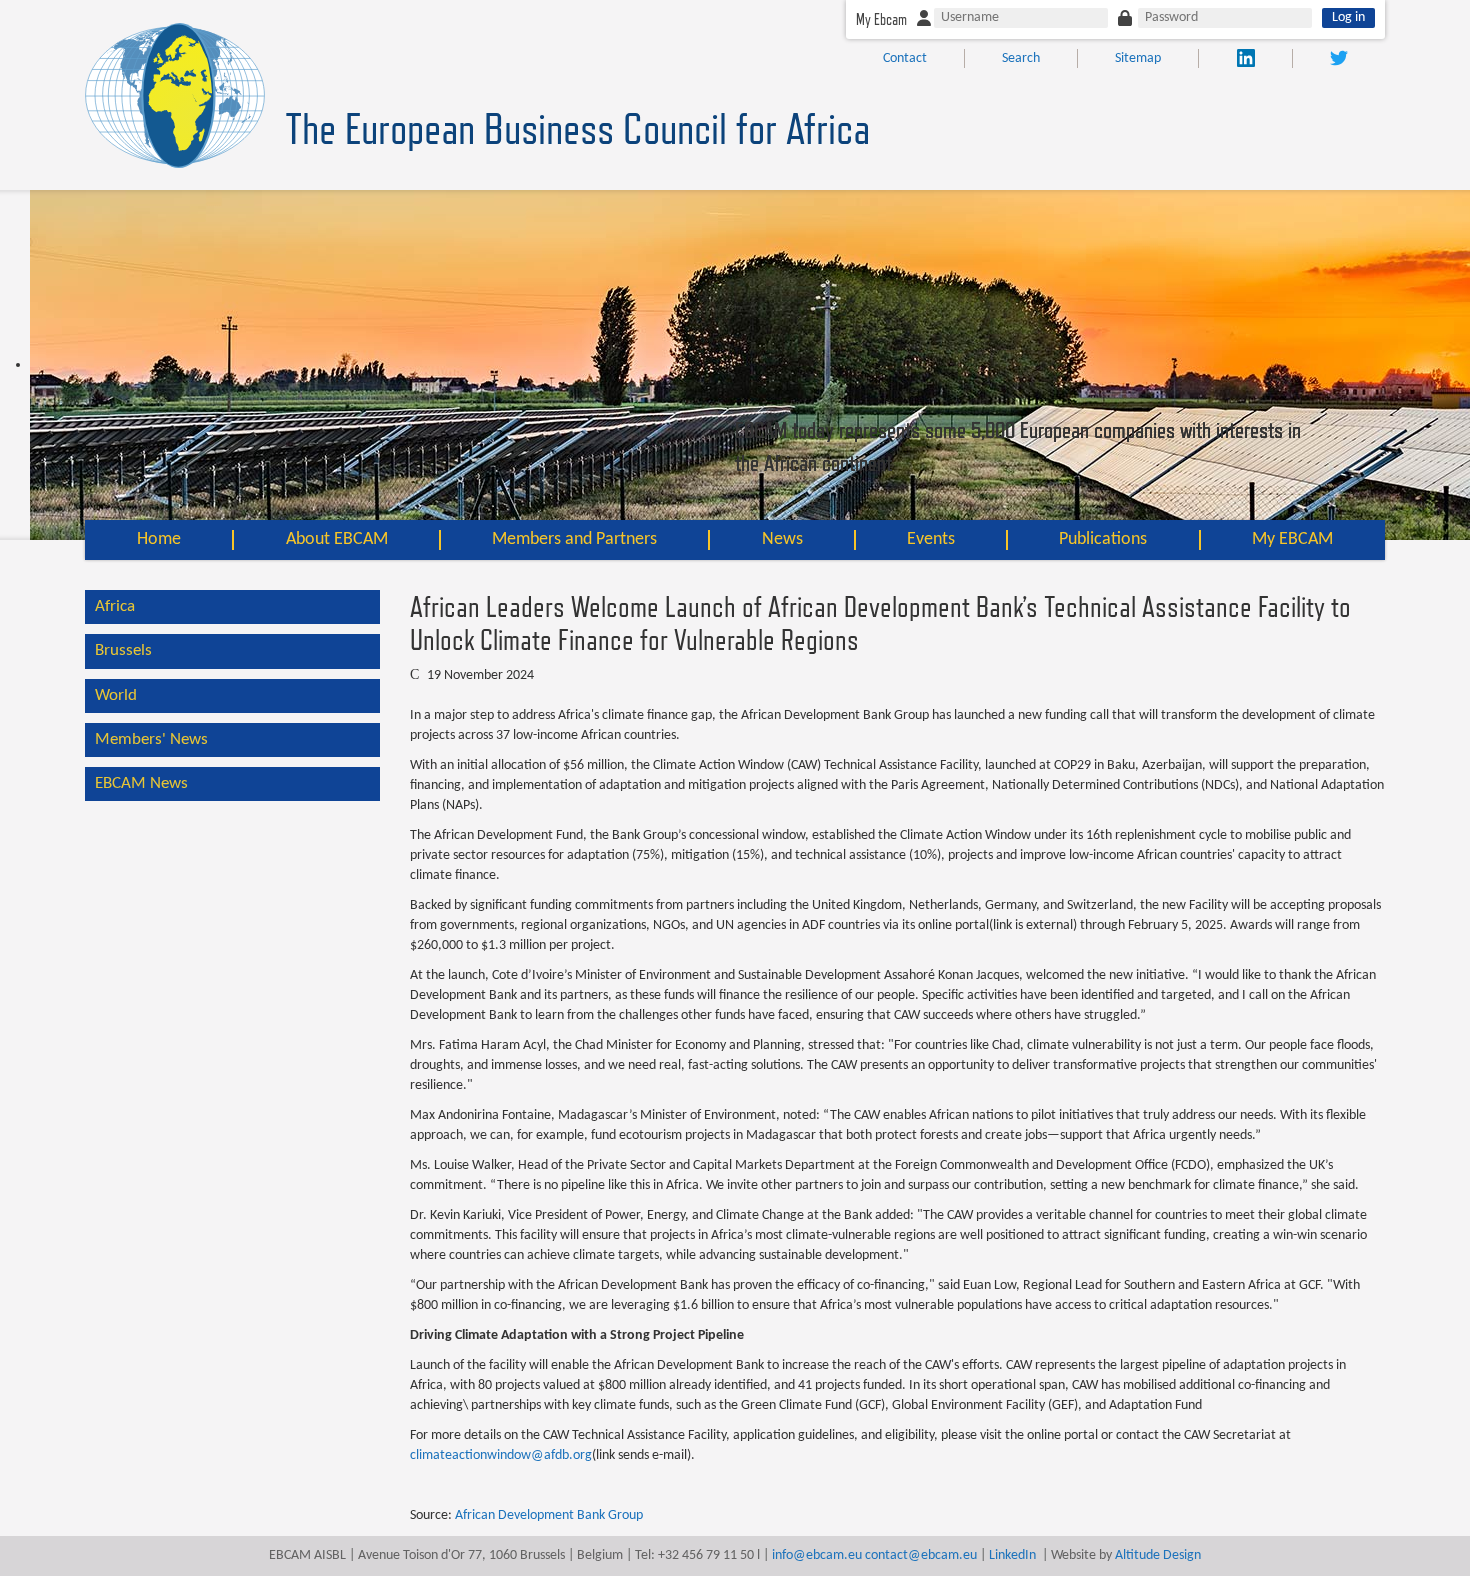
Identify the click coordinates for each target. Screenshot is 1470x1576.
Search (1021, 58)
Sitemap (1138, 58)
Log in (1348, 17)
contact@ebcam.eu (921, 1555)
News (782, 539)
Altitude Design (1158, 1555)
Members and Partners (574, 539)
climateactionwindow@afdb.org (501, 1455)
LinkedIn (1012, 1555)
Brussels (123, 650)
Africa (115, 606)
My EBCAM (1292, 539)
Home (159, 539)
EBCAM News (141, 783)
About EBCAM (337, 539)
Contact (905, 58)
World (116, 695)
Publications (1103, 539)
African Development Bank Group (549, 1515)
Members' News (151, 739)
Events (931, 539)
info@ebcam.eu (817, 1555)
